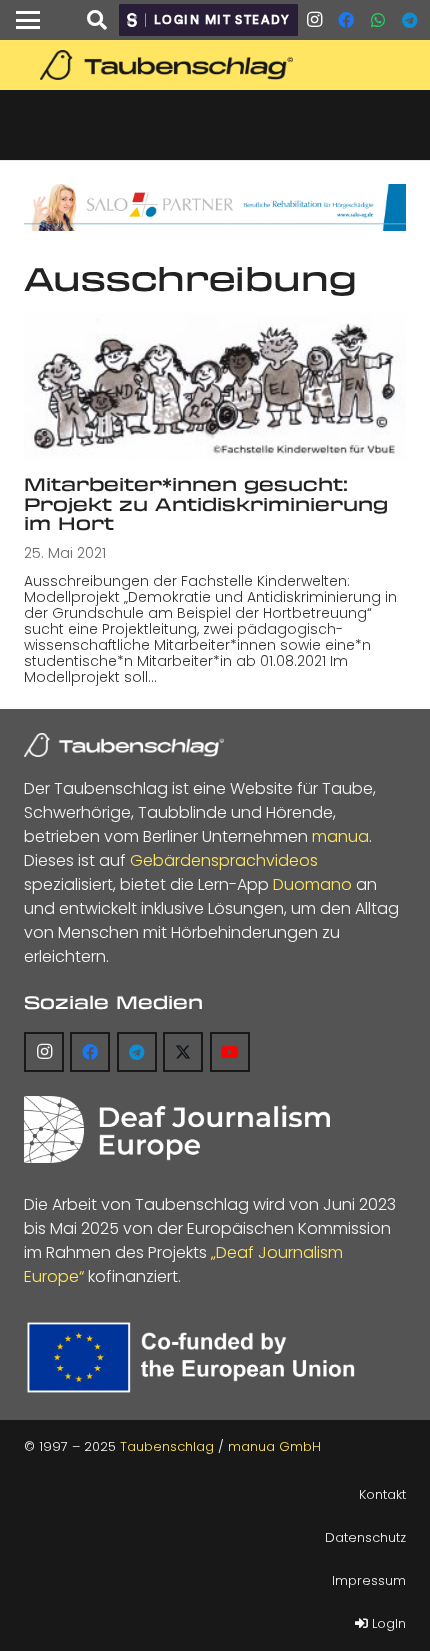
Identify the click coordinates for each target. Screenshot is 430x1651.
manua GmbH (274, 1446)
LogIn (387, 1623)
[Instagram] (314, 20)
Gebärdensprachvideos (224, 860)
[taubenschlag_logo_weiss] (124, 745)
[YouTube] (230, 1052)
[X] (183, 1052)
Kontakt (382, 1494)
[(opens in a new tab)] (215, 386)
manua (340, 836)
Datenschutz (365, 1537)
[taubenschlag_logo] (215, 65)
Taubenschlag (167, 1446)
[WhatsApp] (378, 20)
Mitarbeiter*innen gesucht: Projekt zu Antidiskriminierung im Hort (206, 503)
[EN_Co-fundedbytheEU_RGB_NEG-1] (196, 1357)
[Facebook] (346, 20)
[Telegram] (410, 20)
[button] (28, 20)
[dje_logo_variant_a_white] (177, 1129)
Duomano (312, 884)
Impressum (369, 1580)
